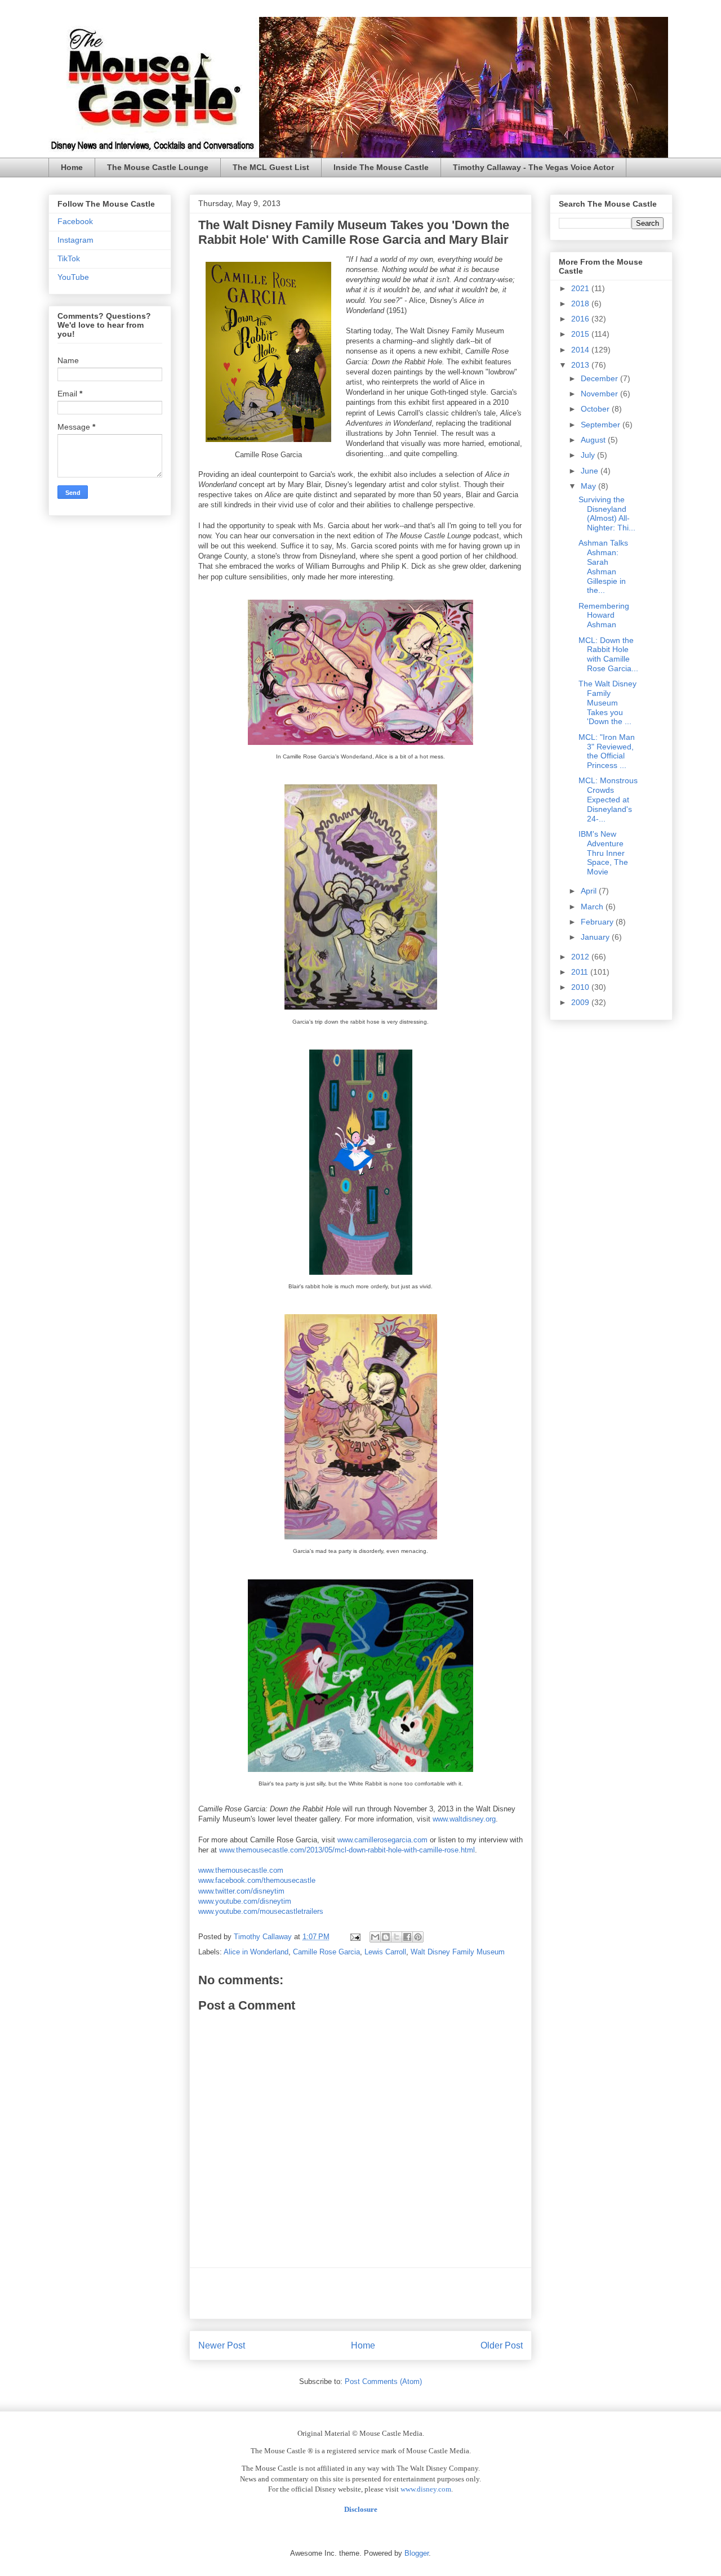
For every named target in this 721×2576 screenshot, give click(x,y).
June (591, 471)
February (598, 922)
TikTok (69, 258)
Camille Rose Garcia (326, 1952)
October (596, 409)
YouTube (73, 277)
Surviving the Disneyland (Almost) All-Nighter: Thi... (607, 514)
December (600, 378)
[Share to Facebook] (407, 1937)
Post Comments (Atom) (383, 2381)
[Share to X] (397, 1937)
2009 (581, 1002)
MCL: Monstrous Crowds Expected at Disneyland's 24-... (608, 799)
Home (72, 167)
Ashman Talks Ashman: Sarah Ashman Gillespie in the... (603, 566)
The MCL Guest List (271, 167)
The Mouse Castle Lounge (158, 167)
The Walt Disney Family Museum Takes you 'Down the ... (607, 702)
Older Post (502, 2345)
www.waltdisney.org (464, 1819)
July (589, 455)
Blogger (417, 2553)
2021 (581, 288)
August (594, 440)
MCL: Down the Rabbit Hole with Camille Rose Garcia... (608, 654)
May (589, 486)
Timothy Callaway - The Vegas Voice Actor (533, 167)
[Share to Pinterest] (418, 1937)
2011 (581, 972)
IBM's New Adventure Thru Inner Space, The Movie (603, 853)
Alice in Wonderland (256, 1952)
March (593, 907)
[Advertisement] (360, 2293)
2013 (581, 365)
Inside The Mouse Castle (381, 167)
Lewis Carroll (385, 1952)
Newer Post (222, 2345)
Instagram (75, 240)
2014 (581, 350)
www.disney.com (426, 2489)
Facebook (75, 221)
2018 (581, 303)
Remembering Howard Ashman (604, 615)
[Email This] (375, 1937)
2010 (581, 987)
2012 (581, 957)
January (596, 937)
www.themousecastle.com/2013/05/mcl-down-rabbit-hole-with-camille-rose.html (347, 1850)
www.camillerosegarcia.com (382, 1840)
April (590, 891)
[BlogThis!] (386, 1937)
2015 (581, 334)
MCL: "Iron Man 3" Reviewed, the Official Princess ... (607, 751)
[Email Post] (355, 1937)
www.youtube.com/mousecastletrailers (261, 1911)
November (600, 394)
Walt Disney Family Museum (458, 1952)
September (602, 425)
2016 (581, 319)
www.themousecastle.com (241, 1870)
